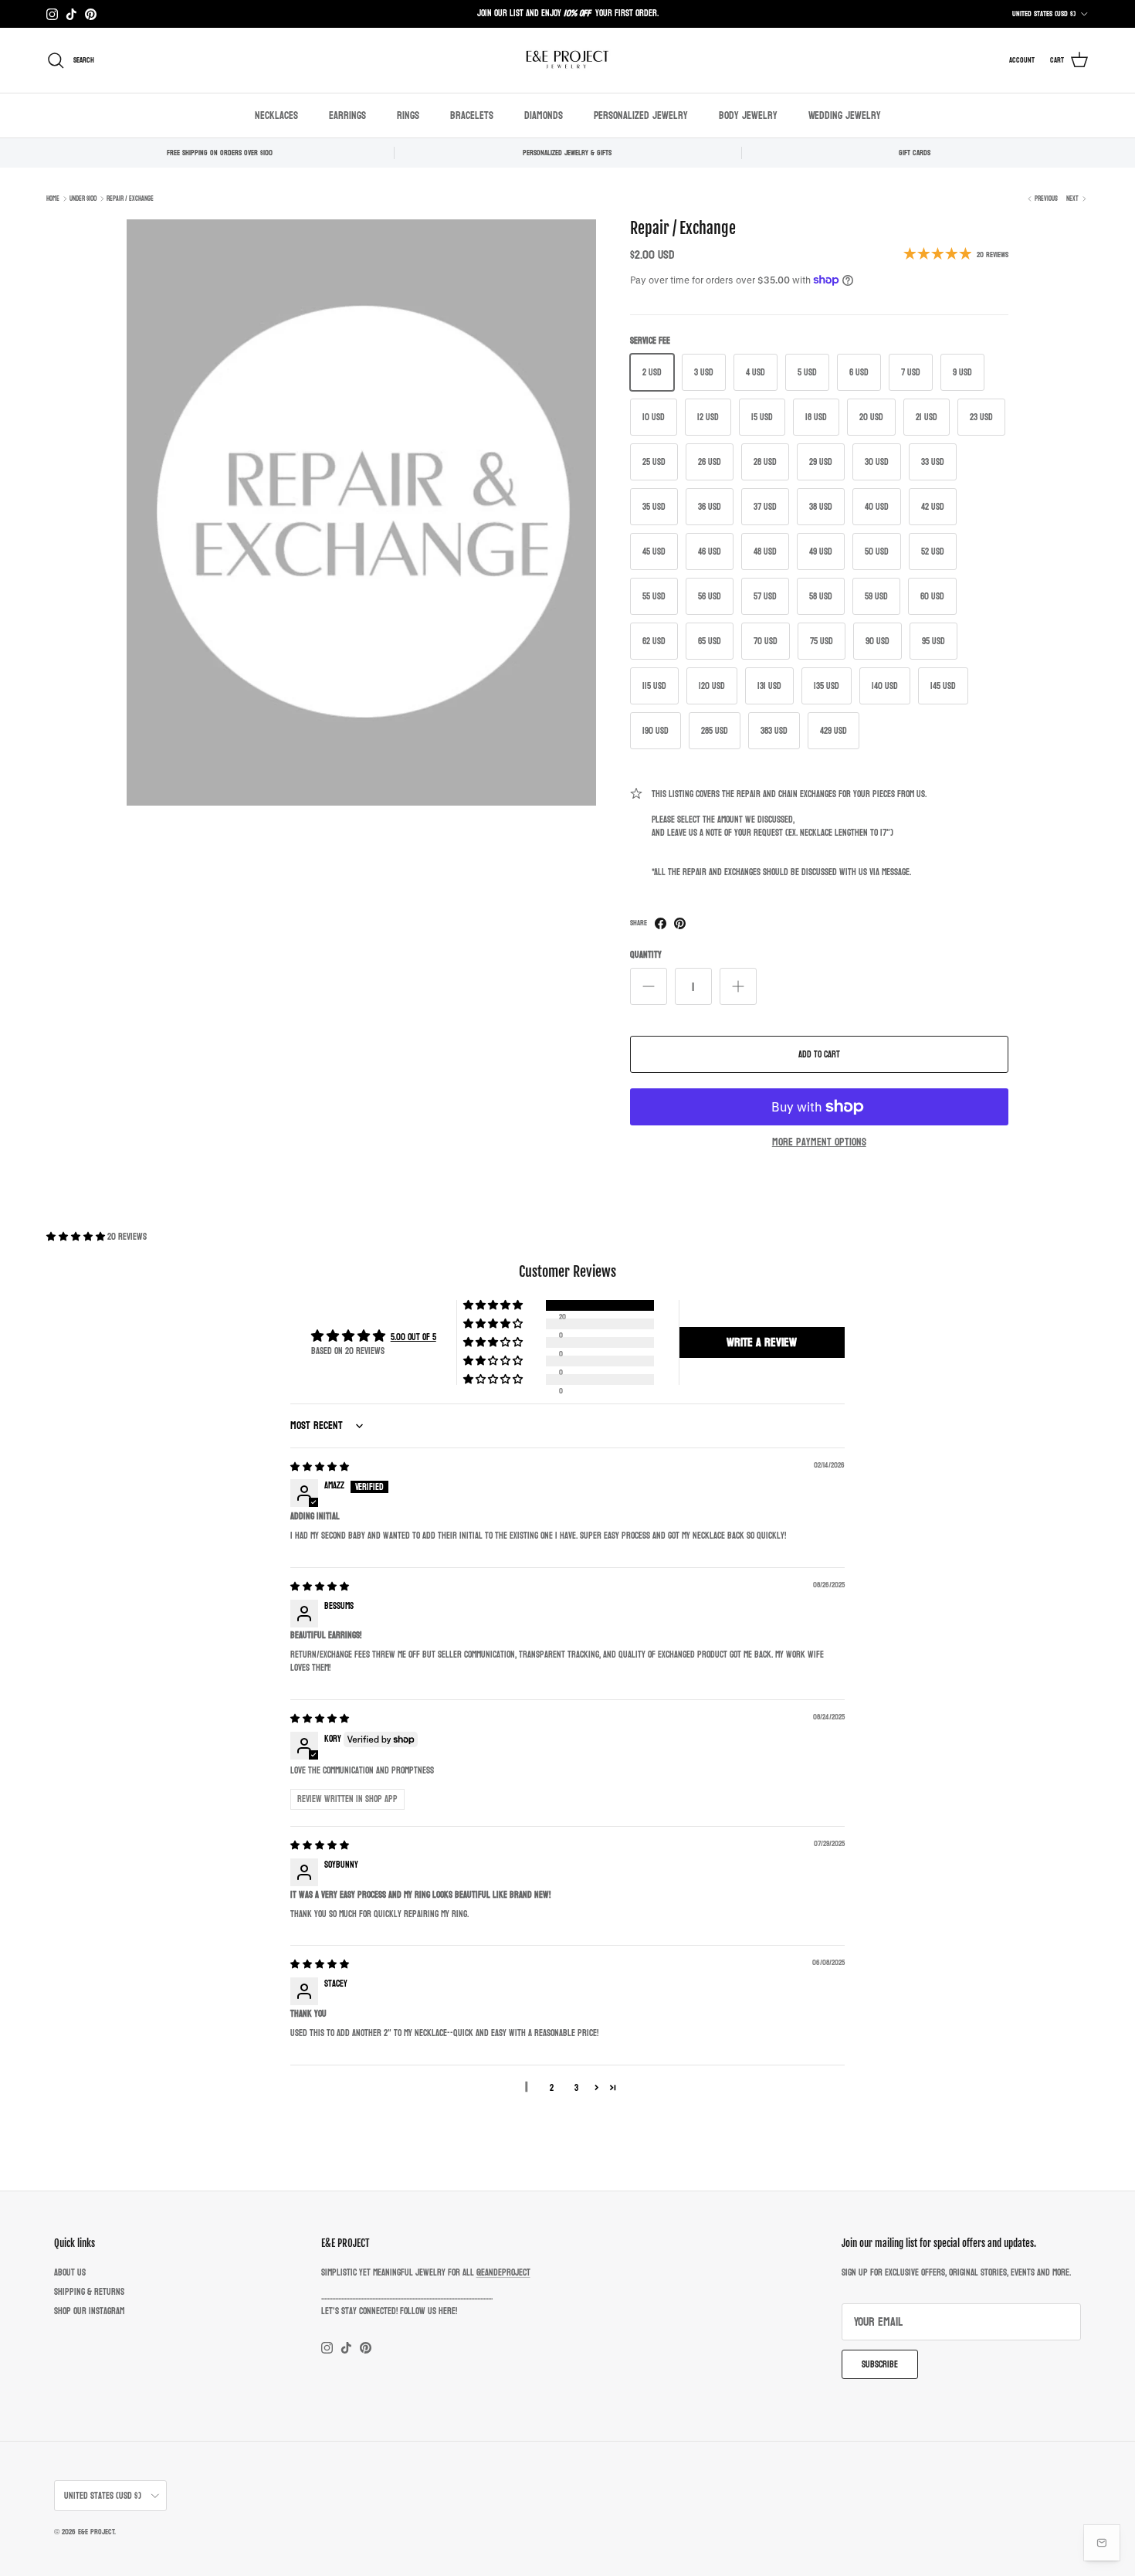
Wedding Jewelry (845, 115)
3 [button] (576, 2088)
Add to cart (819, 1054)
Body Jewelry (748, 115)
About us (70, 2272)
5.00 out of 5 (413, 1337)
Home (53, 199)
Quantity (646, 955)
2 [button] (552, 2088)
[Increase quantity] (738, 986)
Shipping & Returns (89, 2292)
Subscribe (880, 2364)
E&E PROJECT (96, 2532)
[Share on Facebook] (661, 923)
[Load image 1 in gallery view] (361, 513)
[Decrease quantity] (649, 986)
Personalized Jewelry (641, 115)
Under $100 (83, 199)
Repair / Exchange (130, 199)
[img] (320, 1467)
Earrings (347, 115)
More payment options (819, 1143)
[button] (77, 1237)
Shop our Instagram (89, 2311)
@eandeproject (503, 2272)
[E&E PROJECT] (567, 60)
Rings (408, 115)
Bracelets (472, 115)
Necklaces (276, 115)
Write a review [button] (762, 1342)
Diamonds (544, 115)
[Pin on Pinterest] (680, 923)
